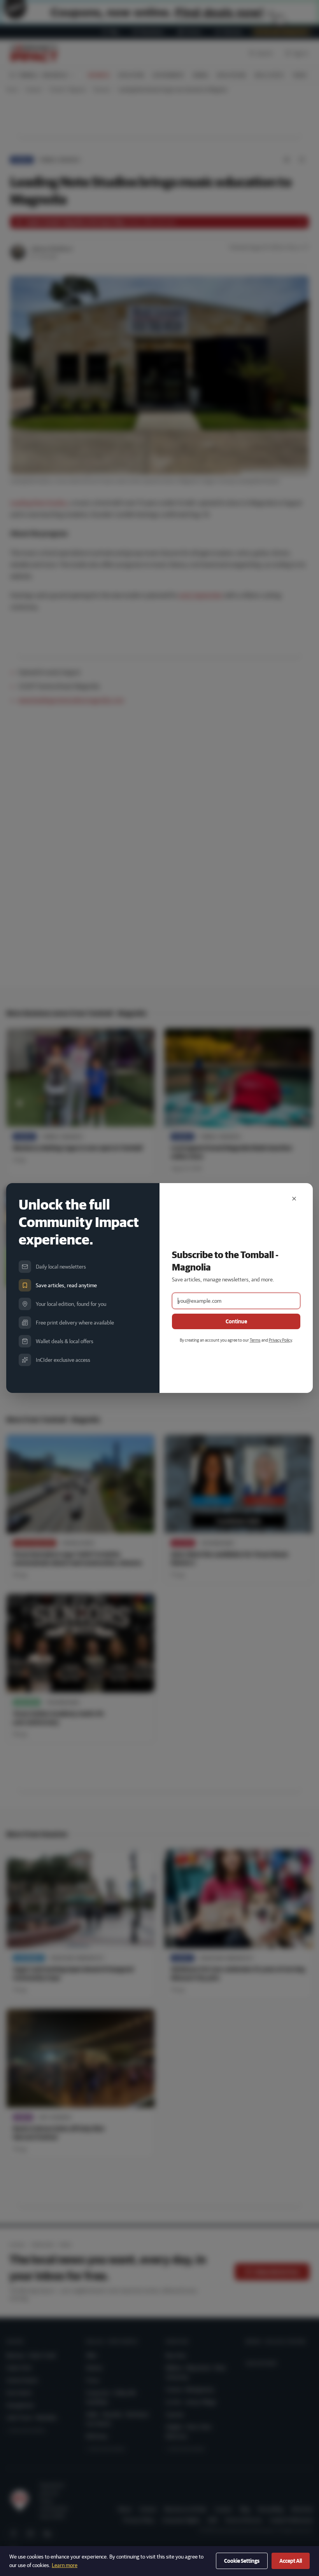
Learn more (65, 2565)
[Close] (294, 1199)
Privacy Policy (280, 1340)
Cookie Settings (242, 2561)
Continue (236, 1321)
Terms (255, 1340)
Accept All (291, 2561)
